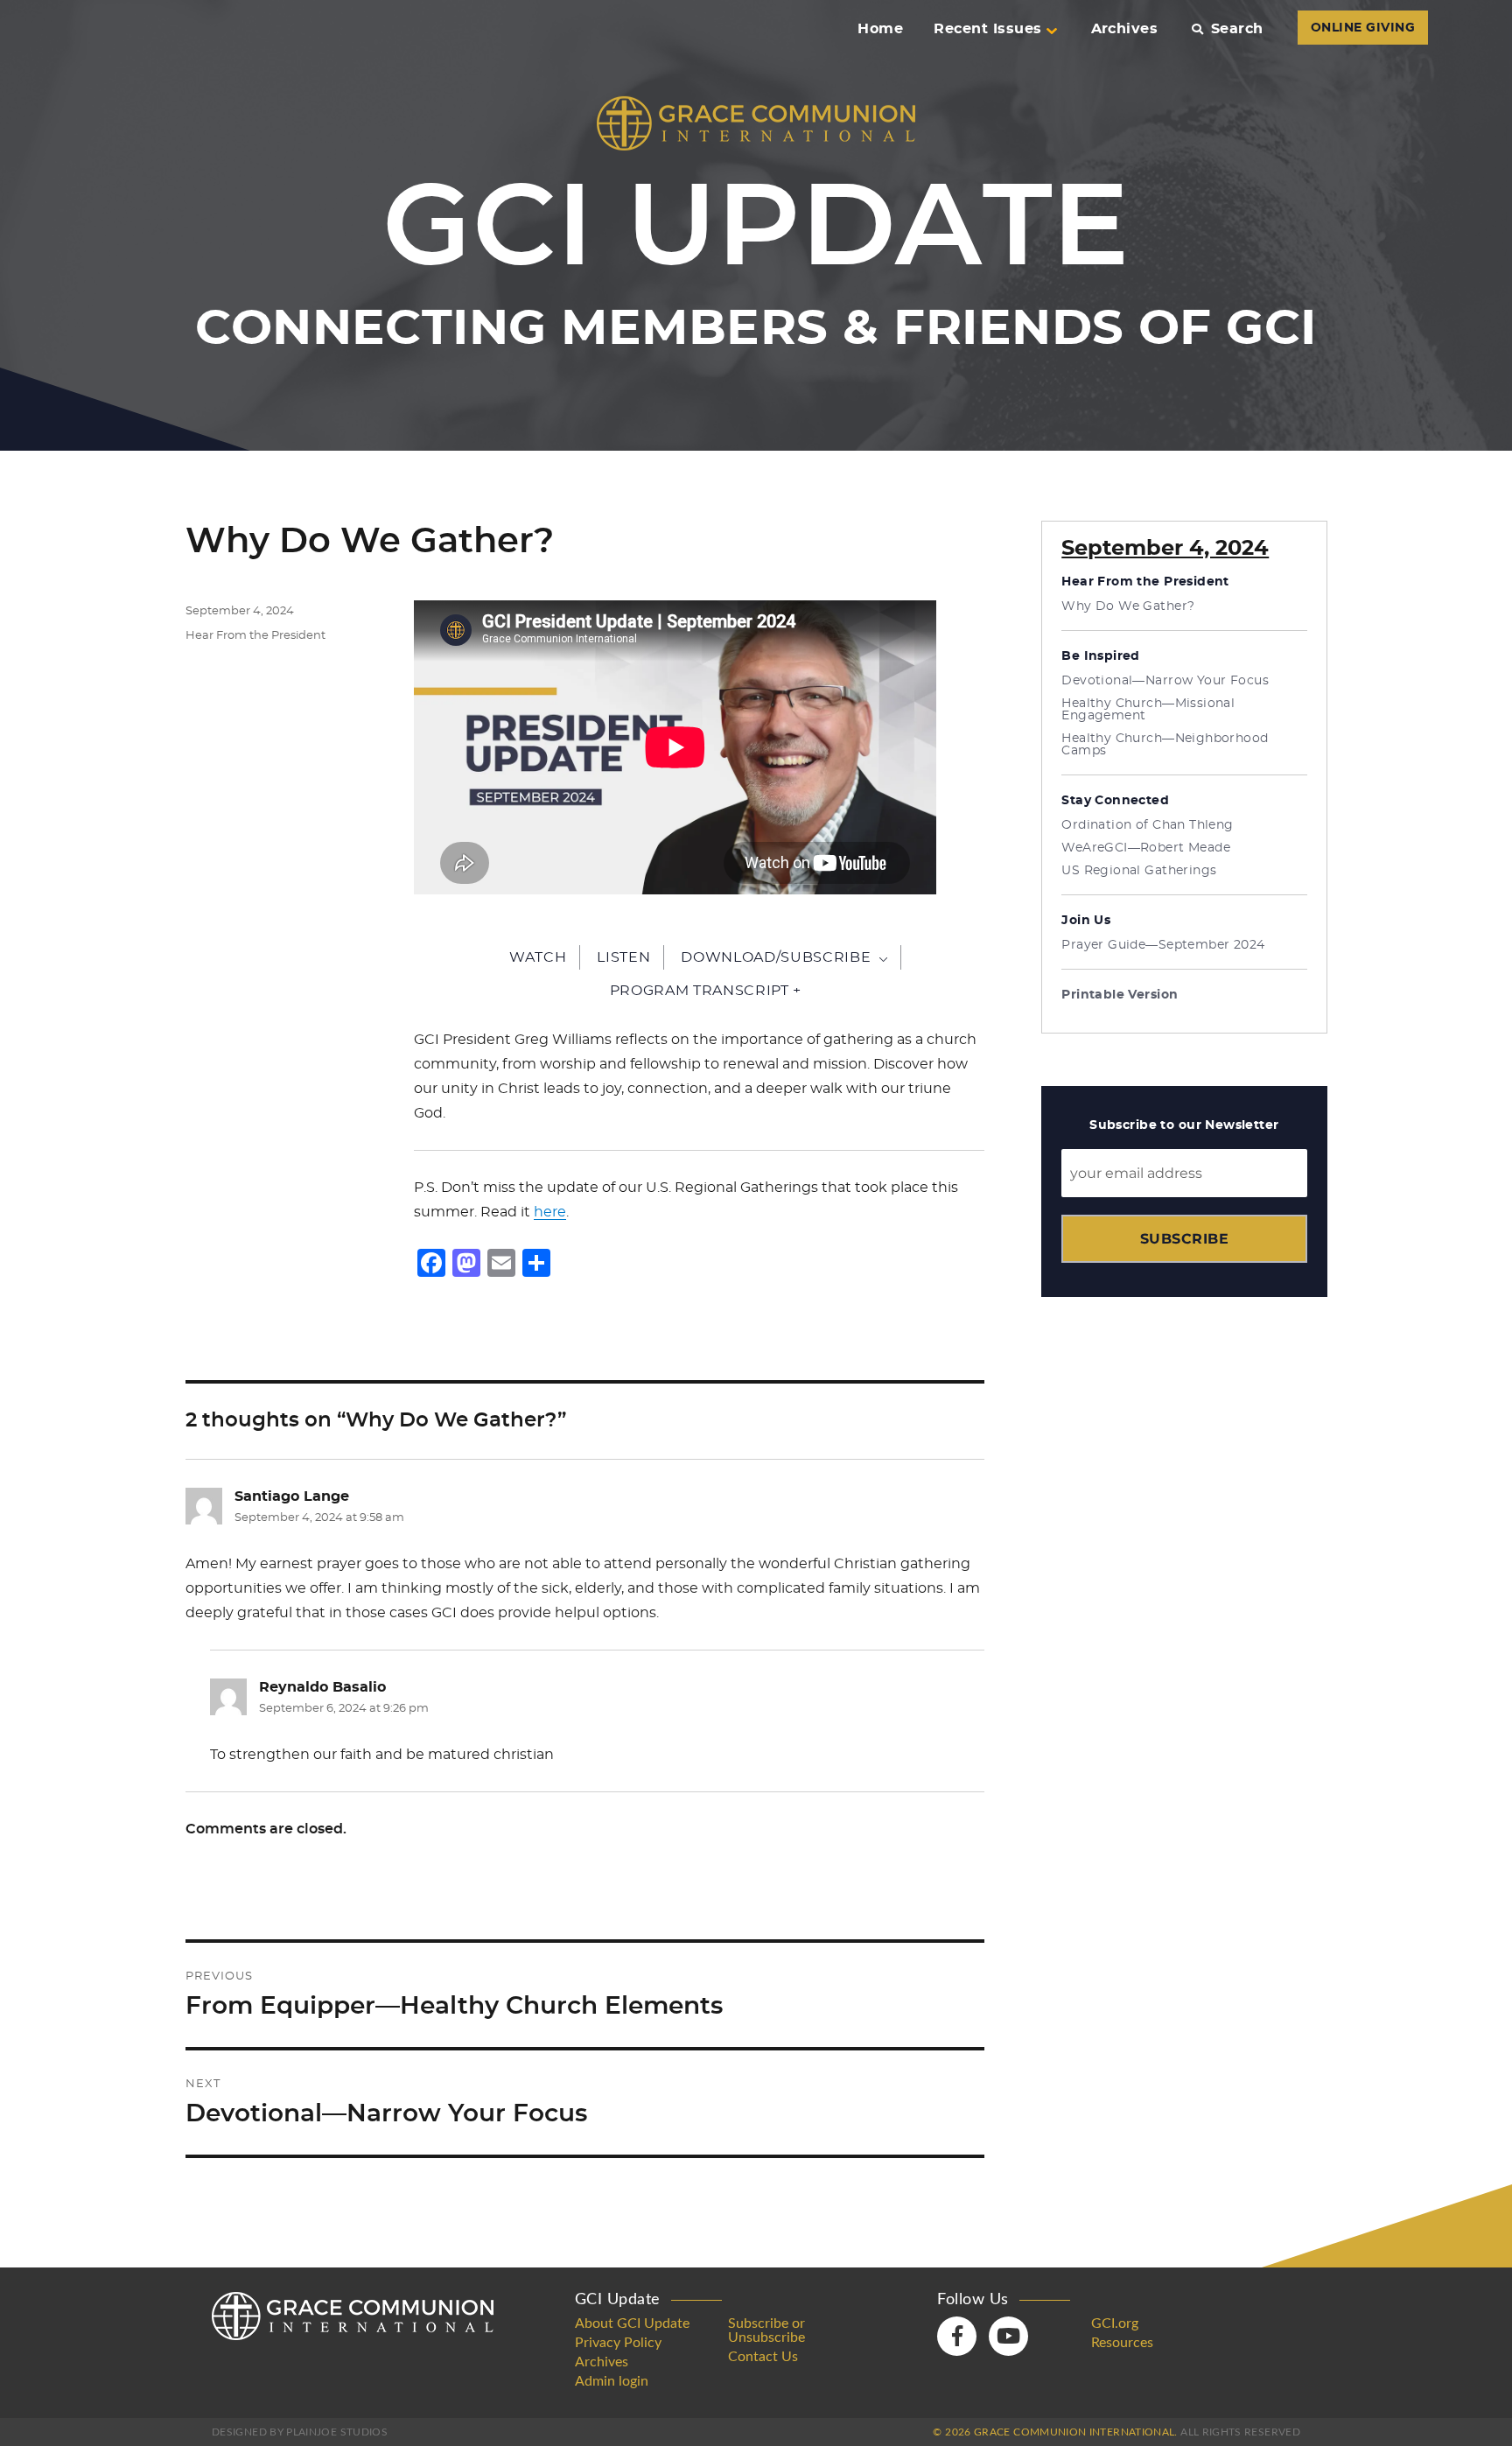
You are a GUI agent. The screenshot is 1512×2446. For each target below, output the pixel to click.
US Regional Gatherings (1139, 871)
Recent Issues (987, 29)
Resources (1122, 2343)
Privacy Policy (618, 2343)
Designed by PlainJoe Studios (300, 2432)
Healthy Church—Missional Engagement (1148, 710)
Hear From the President (255, 636)
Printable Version (1120, 995)
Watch (538, 957)
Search (1237, 29)
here (550, 1212)
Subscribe (1184, 1239)
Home (880, 29)
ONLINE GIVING (1363, 28)
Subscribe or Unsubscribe (766, 2330)
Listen (623, 957)
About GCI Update (632, 2323)
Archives (1125, 29)
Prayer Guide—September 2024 (1163, 945)
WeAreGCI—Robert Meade (1146, 848)
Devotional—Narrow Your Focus (1165, 681)
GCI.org (1115, 2323)
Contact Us (763, 2357)
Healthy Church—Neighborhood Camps (1165, 745)
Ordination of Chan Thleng (1148, 825)
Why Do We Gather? (1128, 606)
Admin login (612, 2381)
